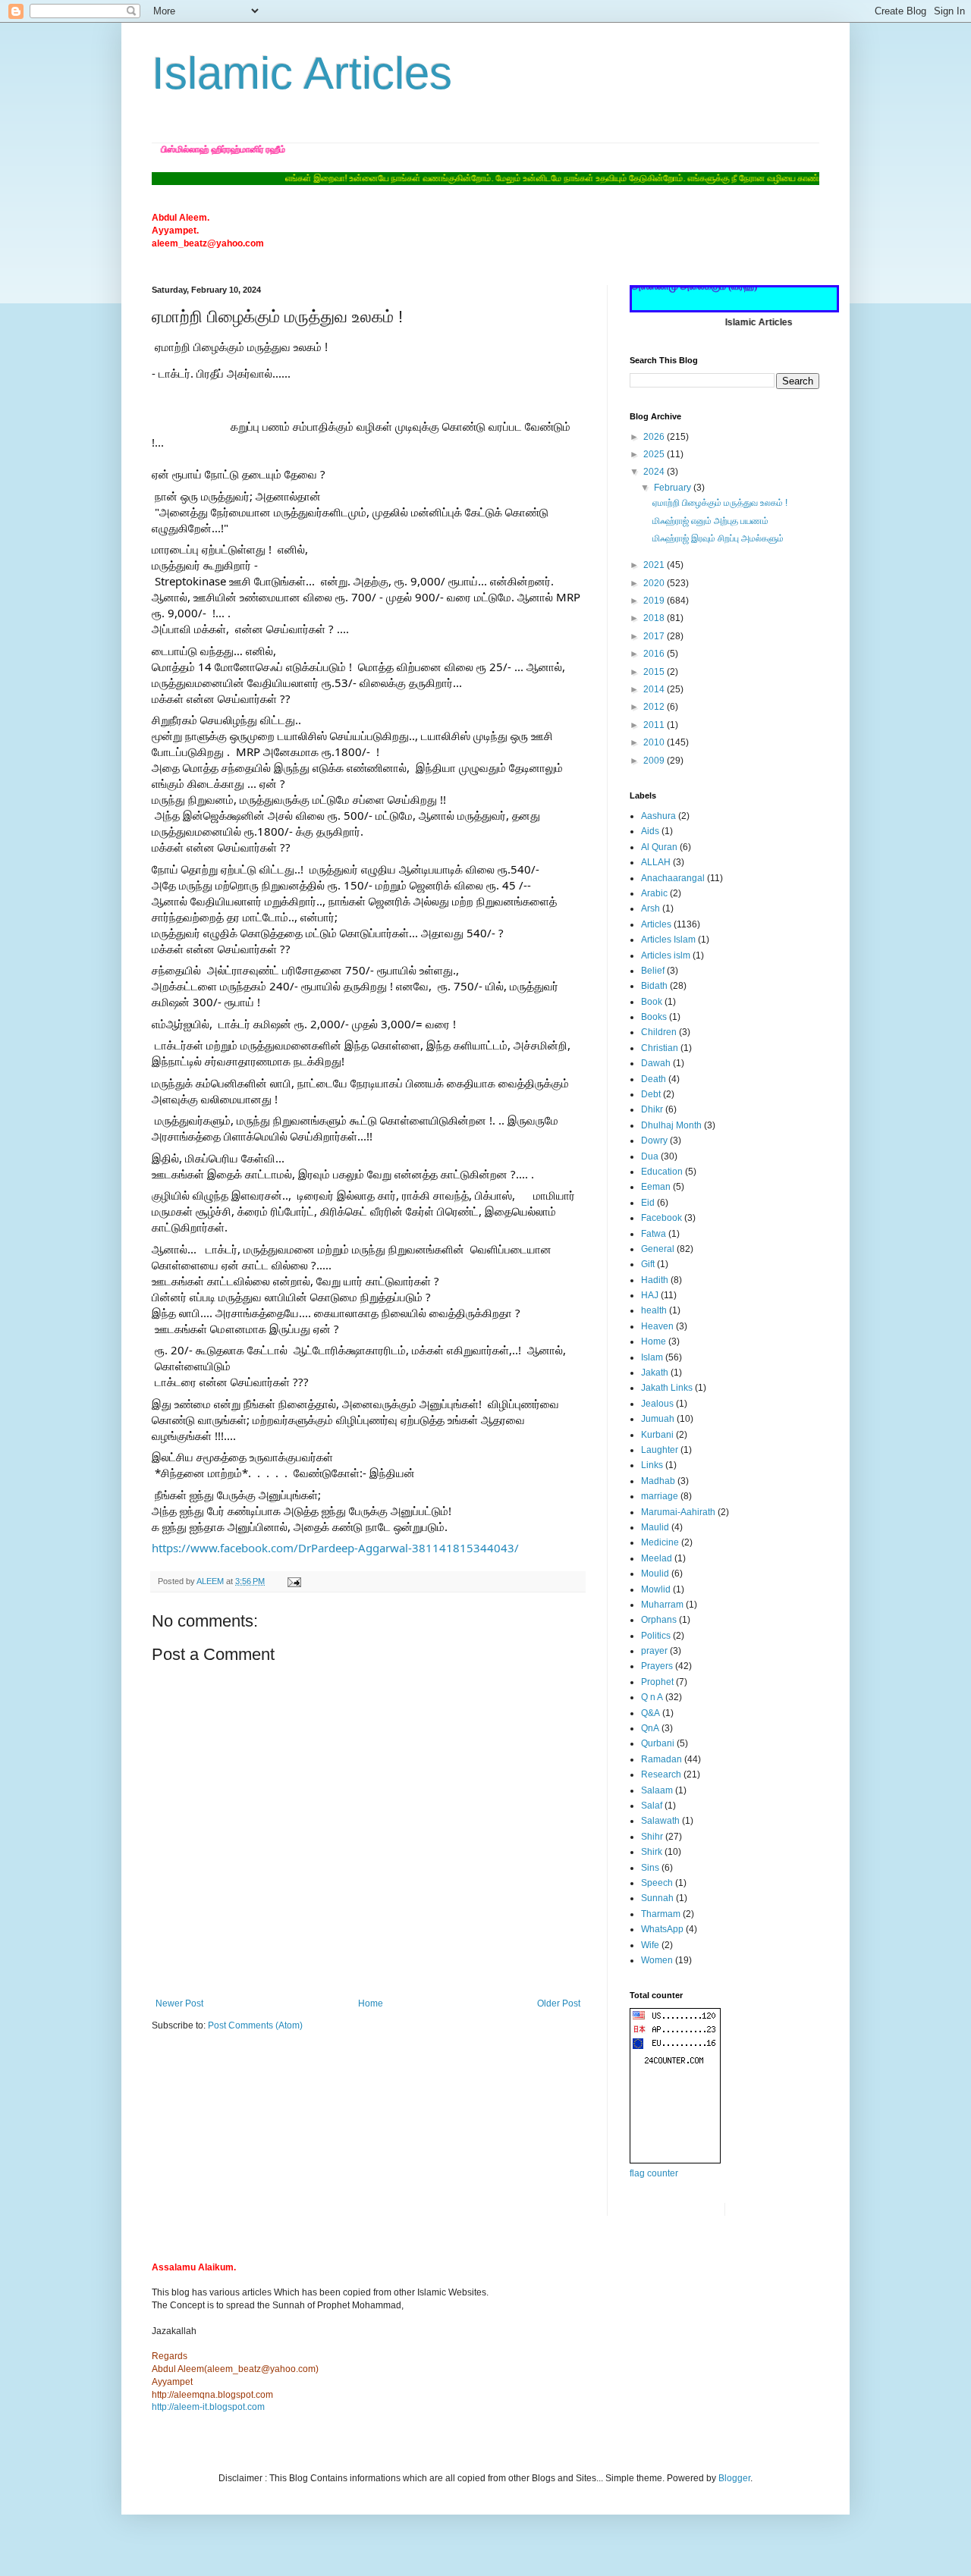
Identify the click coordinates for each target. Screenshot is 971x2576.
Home (371, 2003)
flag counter (654, 2173)
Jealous (657, 1404)
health (654, 1310)
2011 (655, 725)
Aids (650, 831)
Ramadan (661, 1759)
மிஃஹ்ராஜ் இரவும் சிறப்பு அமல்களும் (718, 538)
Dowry (654, 1141)
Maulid (655, 1527)
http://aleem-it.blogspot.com (208, 2407)
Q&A (650, 1713)
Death (654, 1079)
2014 (655, 689)
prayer (654, 1651)
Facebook (661, 1218)
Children (659, 1032)
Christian (660, 1048)
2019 (655, 601)
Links (652, 1465)
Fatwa (654, 1234)
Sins (650, 1868)
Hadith (655, 1280)
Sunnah (657, 1898)
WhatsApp (662, 1929)
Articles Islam (668, 940)
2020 (655, 583)
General (658, 1249)
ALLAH (656, 862)
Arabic (654, 893)
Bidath (654, 986)
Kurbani (657, 1435)
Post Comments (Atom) (255, 2025)
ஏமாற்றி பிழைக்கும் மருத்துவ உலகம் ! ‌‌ (721, 503)
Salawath (660, 1821)
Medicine (660, 1542)
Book (652, 1002)
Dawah (656, 1063)
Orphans (659, 1620)
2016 (655, 654)
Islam (652, 1357)
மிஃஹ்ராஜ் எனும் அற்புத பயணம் (710, 521)
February (674, 488)
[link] (335, 1548)
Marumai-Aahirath (678, 1512)
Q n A (652, 1697)
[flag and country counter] (675, 2160)
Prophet (657, 1682)
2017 (655, 636)
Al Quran (659, 847)
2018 (655, 618)
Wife (650, 1945)
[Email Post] (294, 1581)
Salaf (652, 1806)
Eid (648, 1203)
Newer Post (179, 2003)
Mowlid (656, 1589)
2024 (655, 472)
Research (661, 1774)
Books (654, 1017)
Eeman (656, 1187)
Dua (650, 1156)
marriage (660, 1496)
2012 (655, 707)
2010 (655, 742)
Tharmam (661, 1914)
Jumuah (658, 1419)
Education (662, 1172)
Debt (651, 1094)
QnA (650, 1728)
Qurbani (658, 1743)
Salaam (657, 1790)
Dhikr (652, 1109)
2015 (655, 672)
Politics (656, 1636)
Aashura (658, 816)
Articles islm (666, 955)
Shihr (652, 1837)
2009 (655, 761)
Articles (656, 924)
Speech (657, 1883)
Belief (653, 971)
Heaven (657, 1326)
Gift (648, 1264)
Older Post (559, 2003)
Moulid (655, 1574)
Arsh (650, 908)
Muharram (662, 1605)
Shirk (652, 1852)
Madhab (658, 1481)
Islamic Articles (302, 73)
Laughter (660, 1450)
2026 (655, 437)
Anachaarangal (673, 878)
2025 (655, 454)
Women (657, 1960)
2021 (655, 565)
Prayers (657, 1666)
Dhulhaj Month (671, 1125)
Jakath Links (667, 1388)
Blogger (734, 2478)
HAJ (650, 1295)
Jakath (655, 1373)
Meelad (657, 1558)
